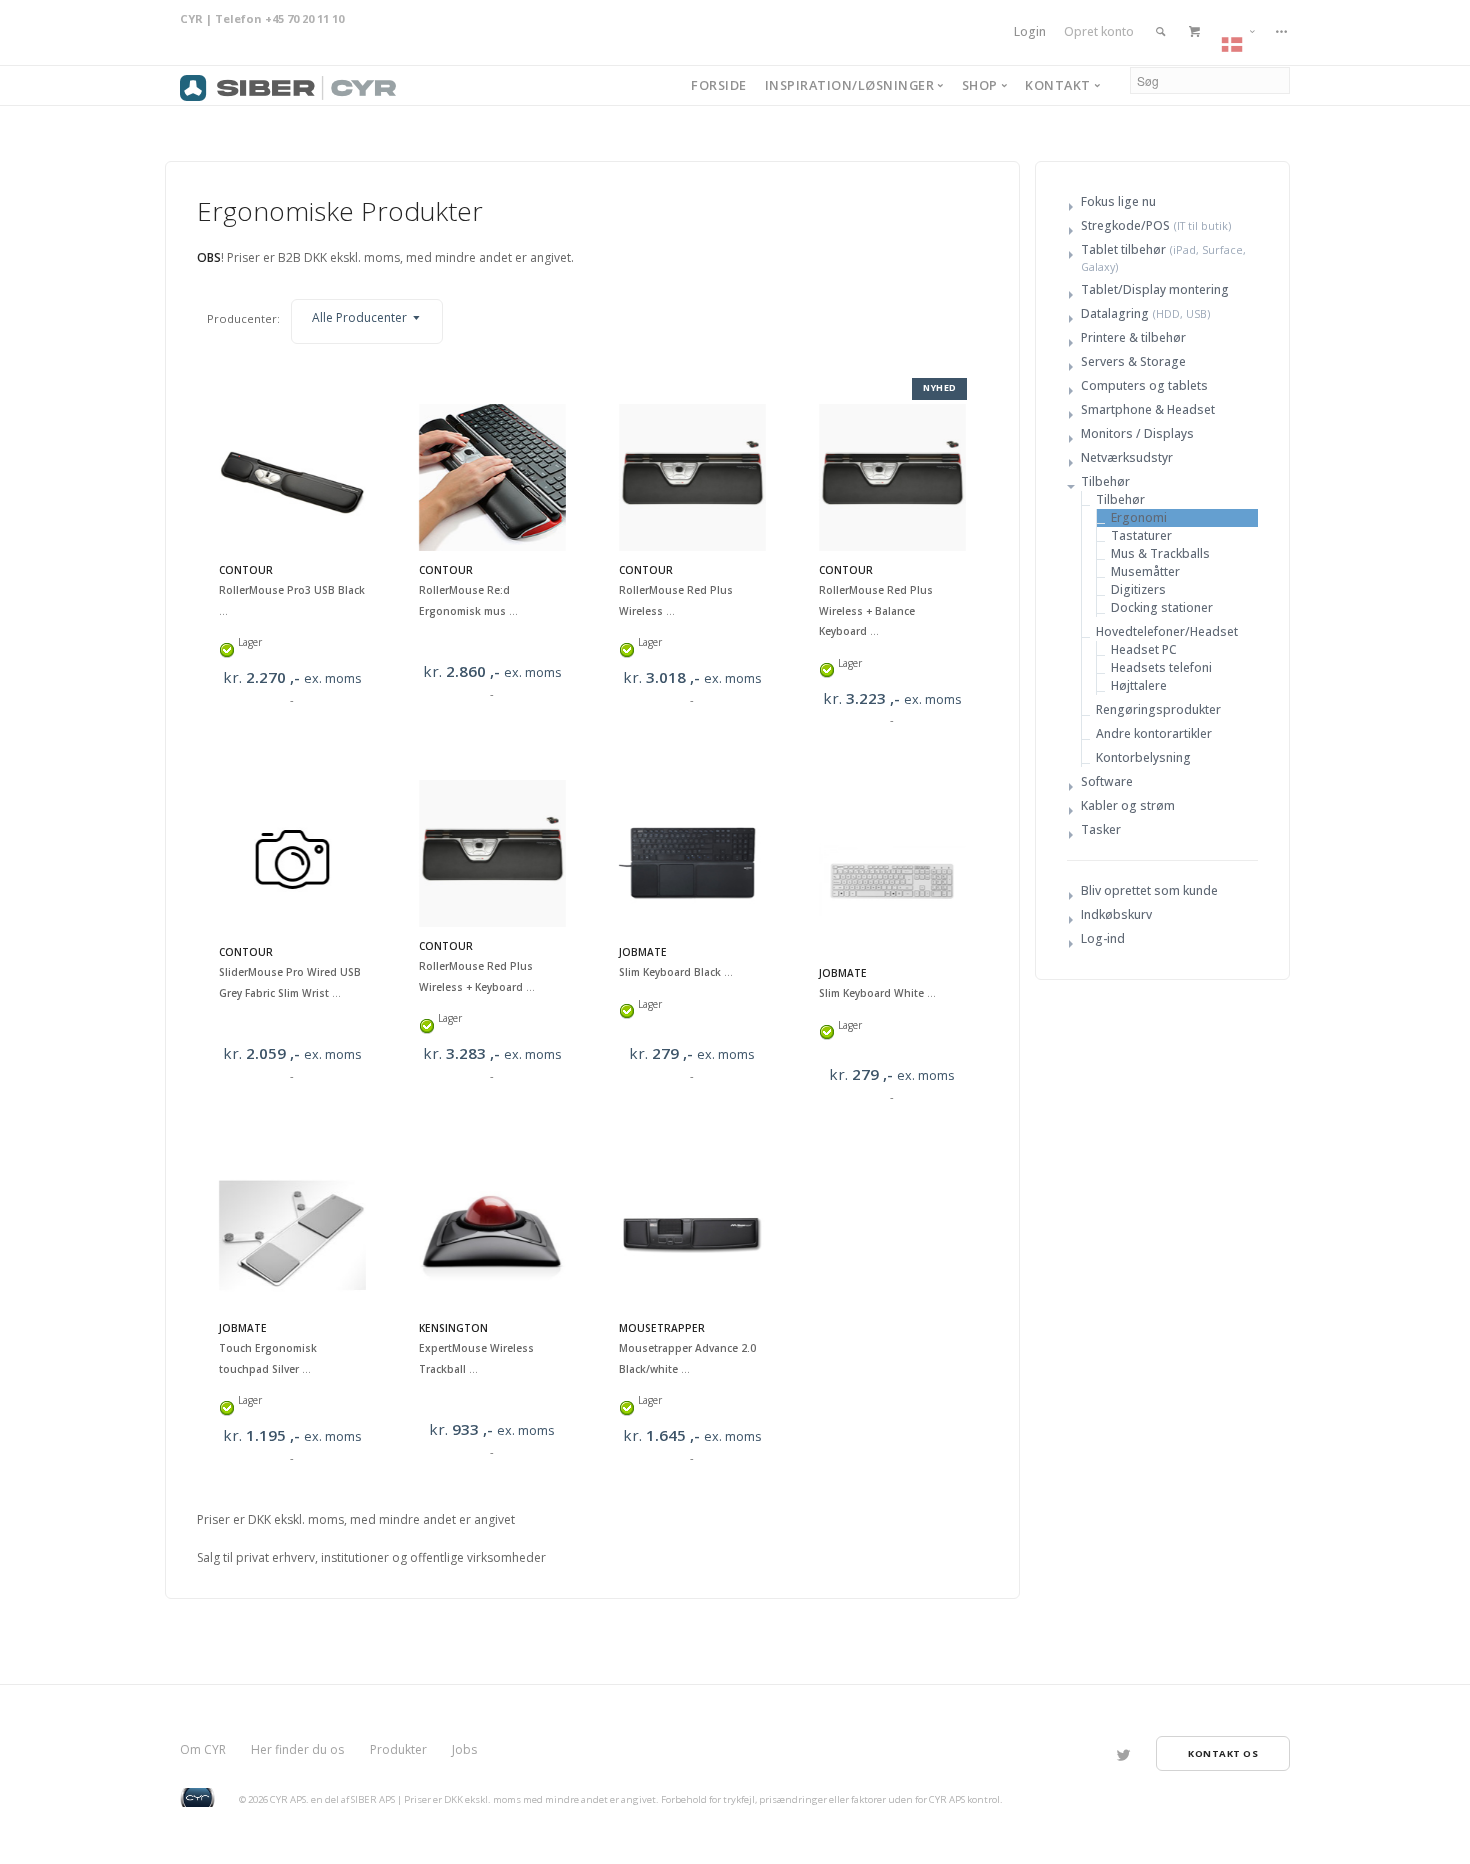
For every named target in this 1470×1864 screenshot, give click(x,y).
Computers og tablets (1144, 385)
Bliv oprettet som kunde (1149, 890)
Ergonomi (1139, 517)
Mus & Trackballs (1160, 553)
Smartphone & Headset (1148, 409)
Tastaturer (1141, 535)
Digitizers (1138, 589)
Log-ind (1103, 938)
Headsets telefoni (1161, 667)
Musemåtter (1145, 571)
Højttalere (1139, 685)
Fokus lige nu (1118, 201)
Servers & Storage (1133, 361)
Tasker (1101, 829)
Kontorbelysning (1143, 757)
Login (1030, 31)
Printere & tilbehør (1133, 337)
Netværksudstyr (1127, 457)
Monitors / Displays (1137, 433)
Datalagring (1115, 313)
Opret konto (1099, 31)
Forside (719, 85)
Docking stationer (1162, 607)
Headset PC (1144, 649)
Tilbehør (1105, 481)
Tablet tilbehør (1123, 249)
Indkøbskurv (1116, 914)
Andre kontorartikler (1154, 733)
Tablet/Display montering (1155, 289)
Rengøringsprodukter (1158, 709)
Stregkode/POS (1125, 225)
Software (1107, 781)
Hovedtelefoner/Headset (1167, 631)
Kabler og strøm (1128, 805)
